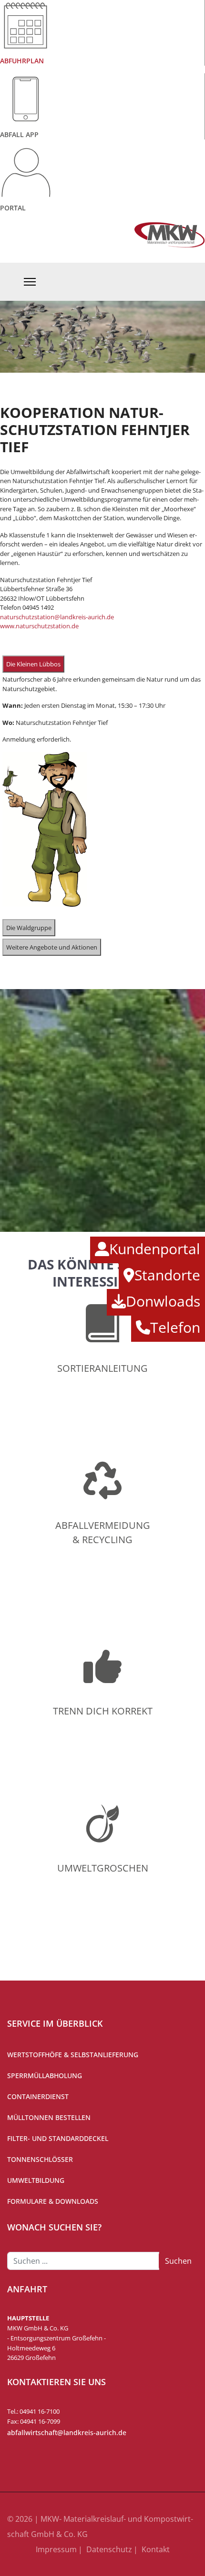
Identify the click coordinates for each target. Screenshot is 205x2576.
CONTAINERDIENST (38, 2096)
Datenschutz (109, 2549)
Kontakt (156, 2549)
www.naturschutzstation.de (39, 626)
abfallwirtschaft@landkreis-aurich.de (67, 2432)
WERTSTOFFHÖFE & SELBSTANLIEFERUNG (73, 2055)
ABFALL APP (19, 134)
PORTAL (13, 208)
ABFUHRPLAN (22, 61)
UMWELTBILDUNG (36, 2180)
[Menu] (30, 282)
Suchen (178, 2261)
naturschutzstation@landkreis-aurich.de (57, 617)
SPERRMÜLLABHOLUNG (45, 2076)
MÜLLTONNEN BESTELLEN (49, 2117)
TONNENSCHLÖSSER (40, 2159)
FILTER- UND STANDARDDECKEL (58, 2138)
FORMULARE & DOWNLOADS (53, 2201)
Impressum (56, 2549)
